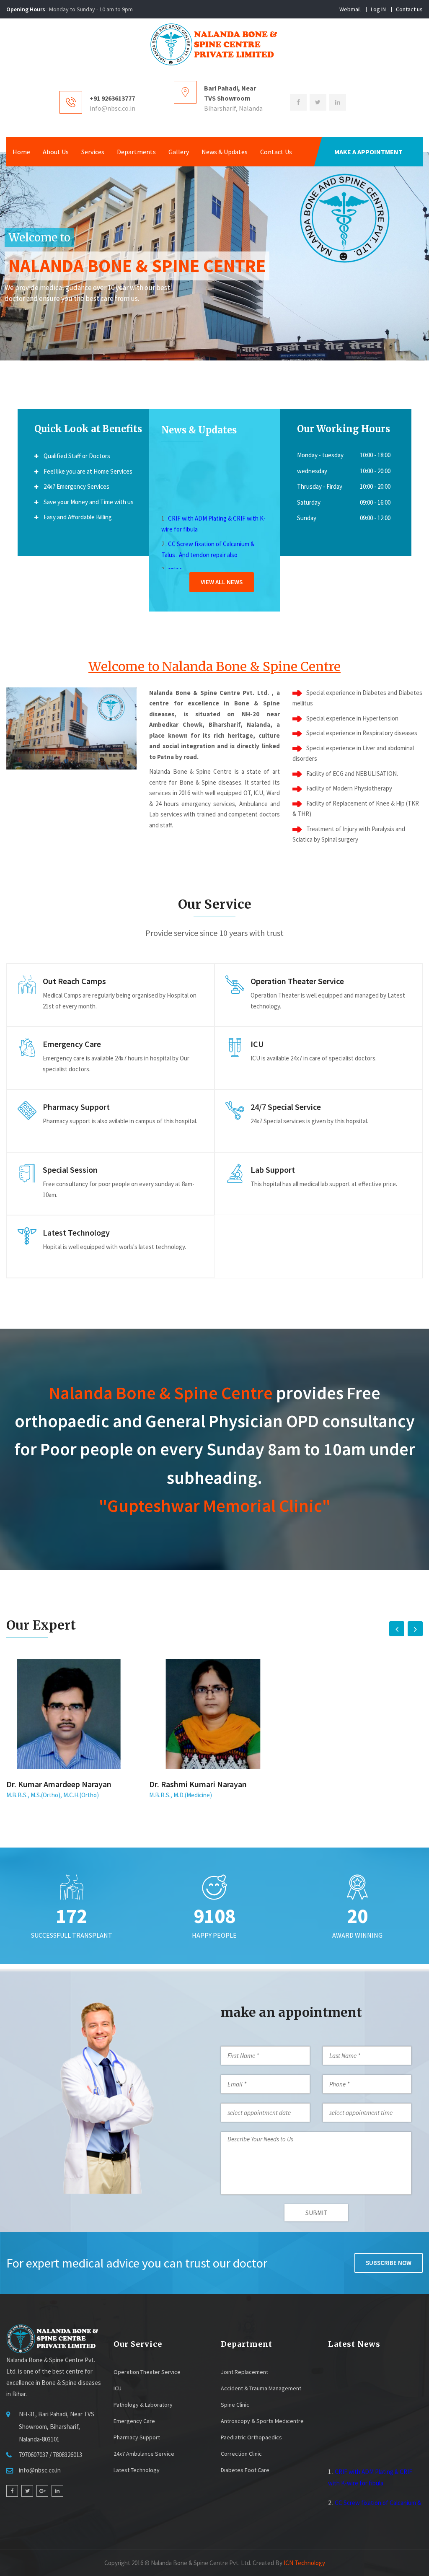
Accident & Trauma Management (261, 2388)
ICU (118, 2388)
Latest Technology (137, 2470)
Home (21, 152)
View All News (222, 582)
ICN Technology (304, 2563)
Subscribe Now (389, 2263)
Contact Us (276, 152)
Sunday (307, 518)
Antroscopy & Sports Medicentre (262, 2421)
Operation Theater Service (147, 2372)
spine (175, 556)
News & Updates (225, 152)
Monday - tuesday (320, 455)
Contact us (409, 9)
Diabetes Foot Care (245, 2470)
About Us (56, 152)
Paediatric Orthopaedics (251, 2437)
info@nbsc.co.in (112, 108)
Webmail (350, 9)
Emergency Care (134, 2421)
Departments (136, 152)
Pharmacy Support (137, 2437)
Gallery (179, 152)
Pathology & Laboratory (143, 2405)
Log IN (378, 9)
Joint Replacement (244, 2372)
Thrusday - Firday (320, 486)
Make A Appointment (368, 152)
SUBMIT (316, 2213)
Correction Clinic (241, 2454)
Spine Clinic (235, 2405)
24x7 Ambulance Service (144, 2454)
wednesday (312, 471)
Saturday (309, 502)
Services (93, 152)
